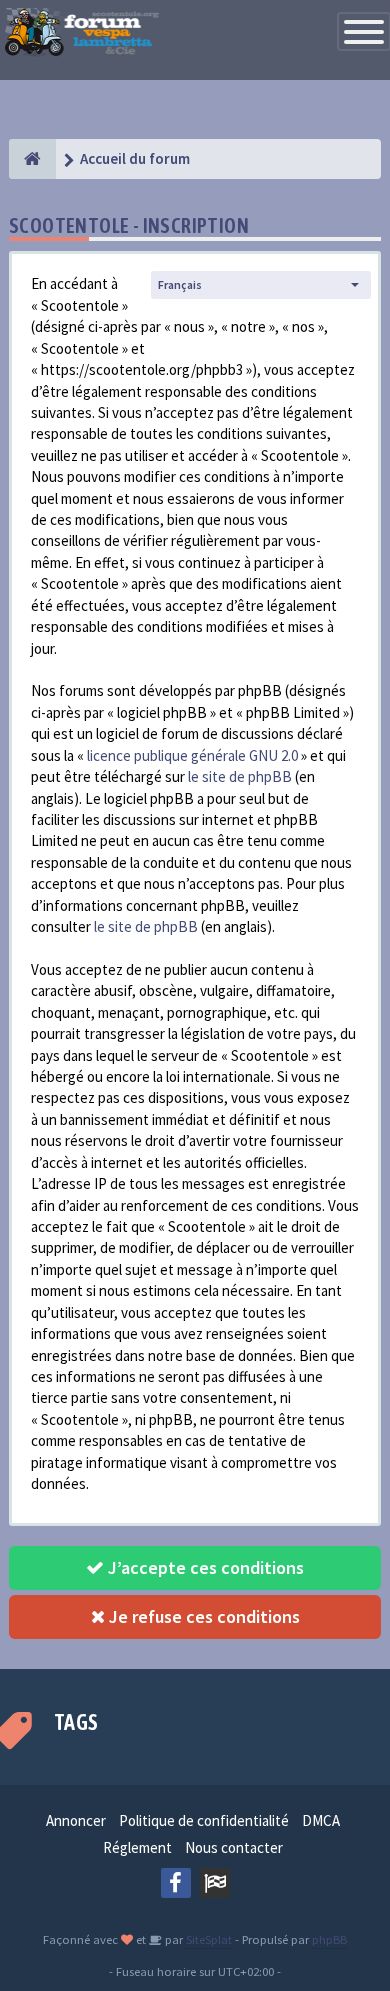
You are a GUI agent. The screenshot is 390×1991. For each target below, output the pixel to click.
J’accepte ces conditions (204, 1567)
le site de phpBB (240, 776)
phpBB (329, 1939)
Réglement (137, 1847)
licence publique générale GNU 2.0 (192, 755)
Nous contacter (234, 1847)
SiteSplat (207, 1939)
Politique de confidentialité (204, 1820)
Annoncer (76, 1820)
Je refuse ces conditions (202, 1616)
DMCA (321, 1820)
